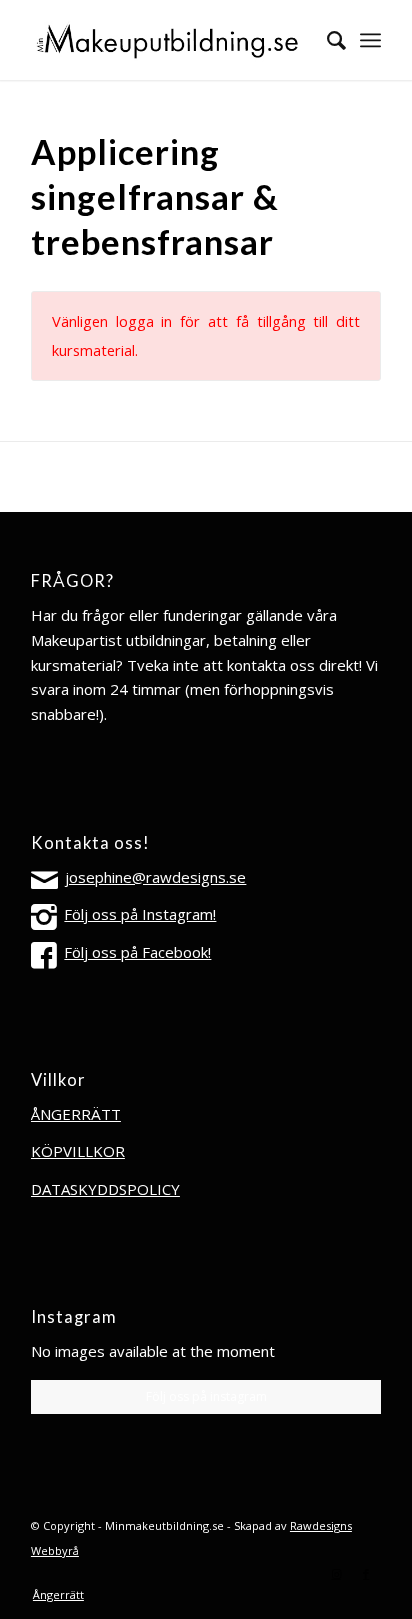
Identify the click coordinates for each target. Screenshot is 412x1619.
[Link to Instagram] (336, 1574)
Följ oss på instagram (206, 1396)
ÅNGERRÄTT (76, 1114)
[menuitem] (326, 40)
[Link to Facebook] (366, 1574)
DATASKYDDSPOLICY (105, 1189)
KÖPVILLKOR (78, 1151)
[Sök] (326, 40)
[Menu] (370, 40)
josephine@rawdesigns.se (155, 877)
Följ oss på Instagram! (140, 914)
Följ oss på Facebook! (137, 952)
